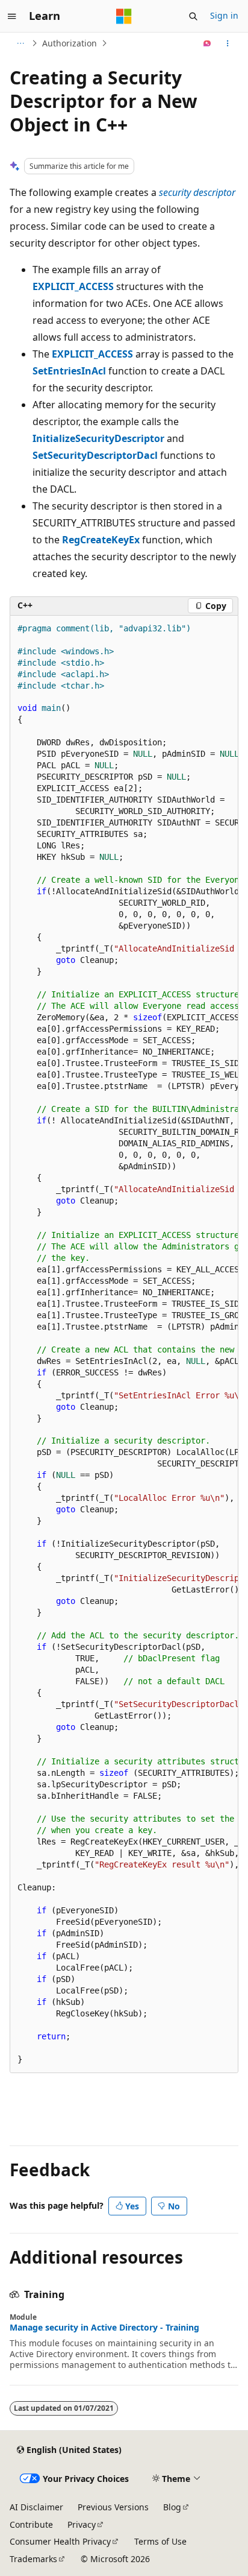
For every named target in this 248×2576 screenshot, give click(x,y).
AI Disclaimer (36, 2507)
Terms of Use (160, 2541)
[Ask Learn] (207, 43)
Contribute (31, 2524)
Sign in (224, 15)
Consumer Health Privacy (60, 2541)
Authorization (70, 43)
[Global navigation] (12, 16)
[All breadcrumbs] (20, 43)
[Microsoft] (124, 16)
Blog (172, 2507)
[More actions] (228, 43)
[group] (124, 1344)
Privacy (82, 2524)
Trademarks (33, 2559)
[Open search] (193, 16)
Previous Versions (113, 2507)
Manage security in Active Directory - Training (104, 2328)
